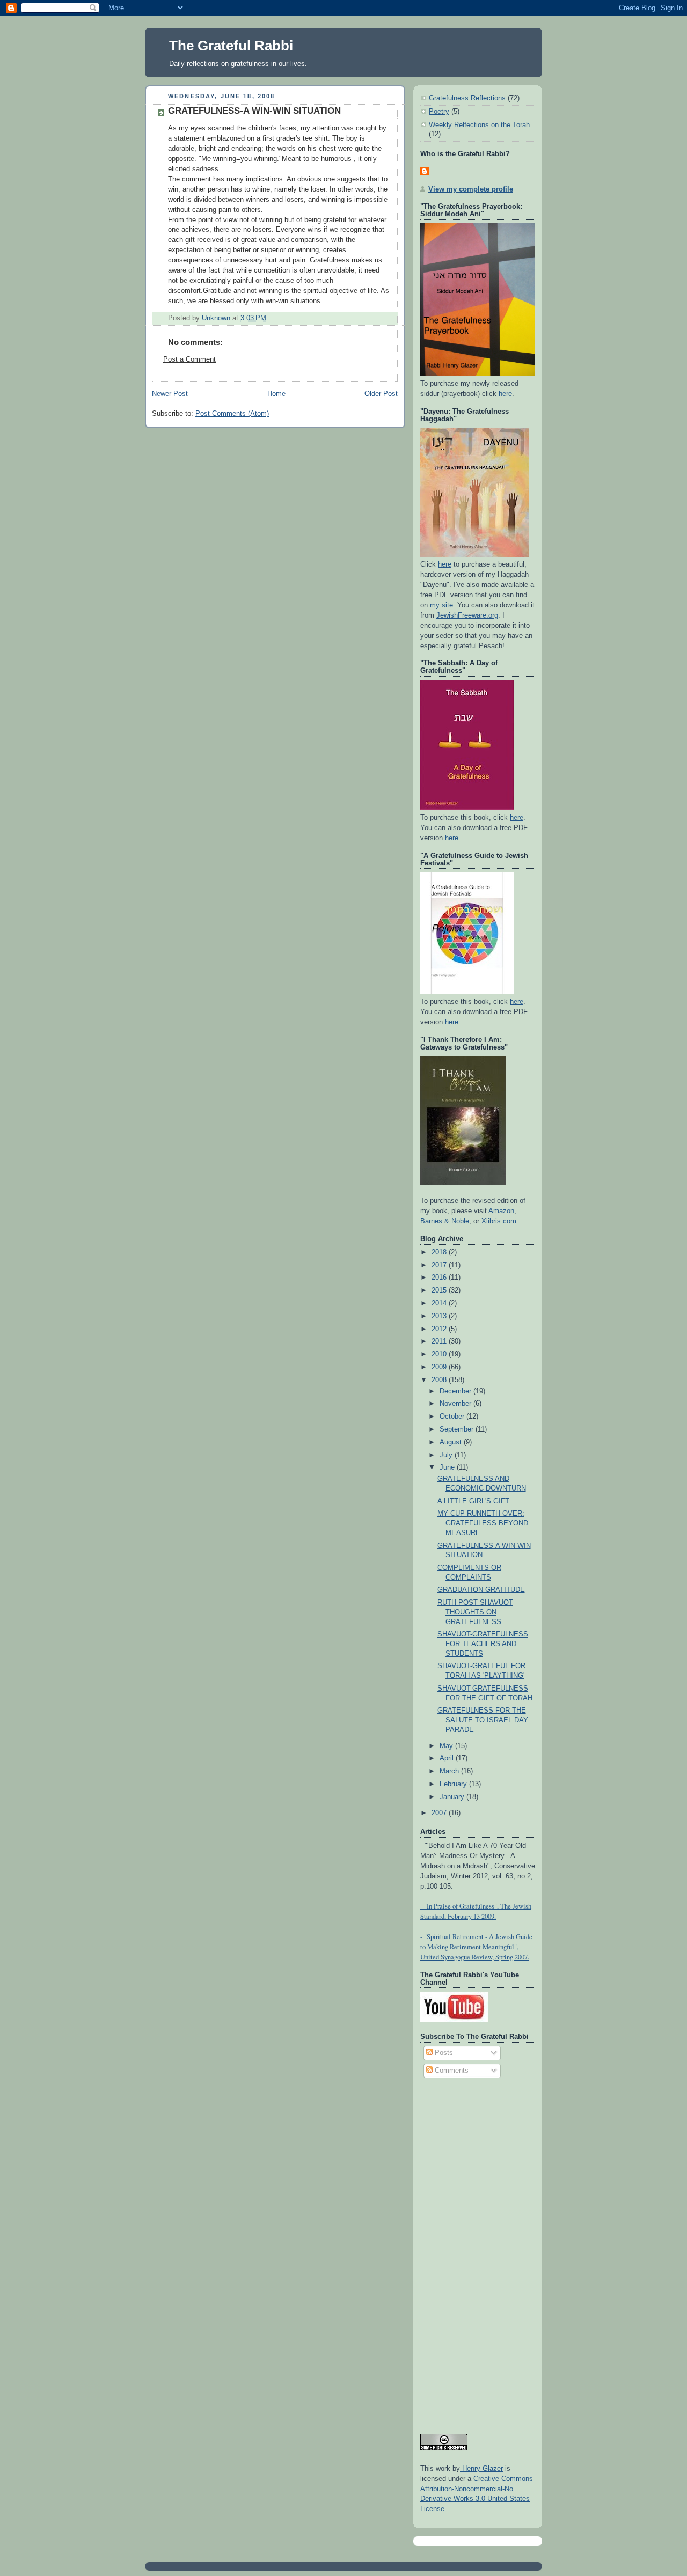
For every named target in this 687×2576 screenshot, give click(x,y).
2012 (440, 1329)
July (447, 1455)
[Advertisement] (463, 2251)
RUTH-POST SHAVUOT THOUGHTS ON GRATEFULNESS (475, 1612)
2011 (440, 1341)
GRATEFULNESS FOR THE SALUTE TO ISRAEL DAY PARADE (483, 1720)
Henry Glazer (481, 2469)
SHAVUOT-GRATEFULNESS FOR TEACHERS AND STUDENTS (483, 1644)
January (453, 1797)
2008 (440, 1380)
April (448, 1758)
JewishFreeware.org (467, 615)
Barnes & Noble (445, 1221)
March (450, 1771)
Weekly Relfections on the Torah (479, 125)
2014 (440, 1303)
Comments (451, 2071)
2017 (440, 1265)
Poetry (439, 112)
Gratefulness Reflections (467, 98)
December (456, 1391)
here (505, 394)
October (453, 1417)
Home (276, 394)
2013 (440, 1316)
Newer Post (170, 394)
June (448, 1467)
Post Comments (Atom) (232, 414)
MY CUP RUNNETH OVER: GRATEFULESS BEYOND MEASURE (483, 1523)
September (458, 1429)
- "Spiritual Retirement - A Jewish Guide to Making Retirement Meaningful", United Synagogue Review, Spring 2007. (476, 1947)
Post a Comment (189, 359)
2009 (440, 1367)
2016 (440, 1278)
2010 (440, 1354)
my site (441, 605)
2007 (440, 1813)
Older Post (381, 394)
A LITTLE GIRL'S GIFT (473, 1501)
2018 (440, 1252)
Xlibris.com (499, 1221)
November (456, 1404)
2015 (440, 1290)
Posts (443, 2053)
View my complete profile (471, 189)
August (452, 1442)
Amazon (501, 1211)
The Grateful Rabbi (231, 46)
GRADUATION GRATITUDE (481, 1590)
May (447, 1746)
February (454, 1784)
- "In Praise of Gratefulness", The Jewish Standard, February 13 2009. (476, 1911)
